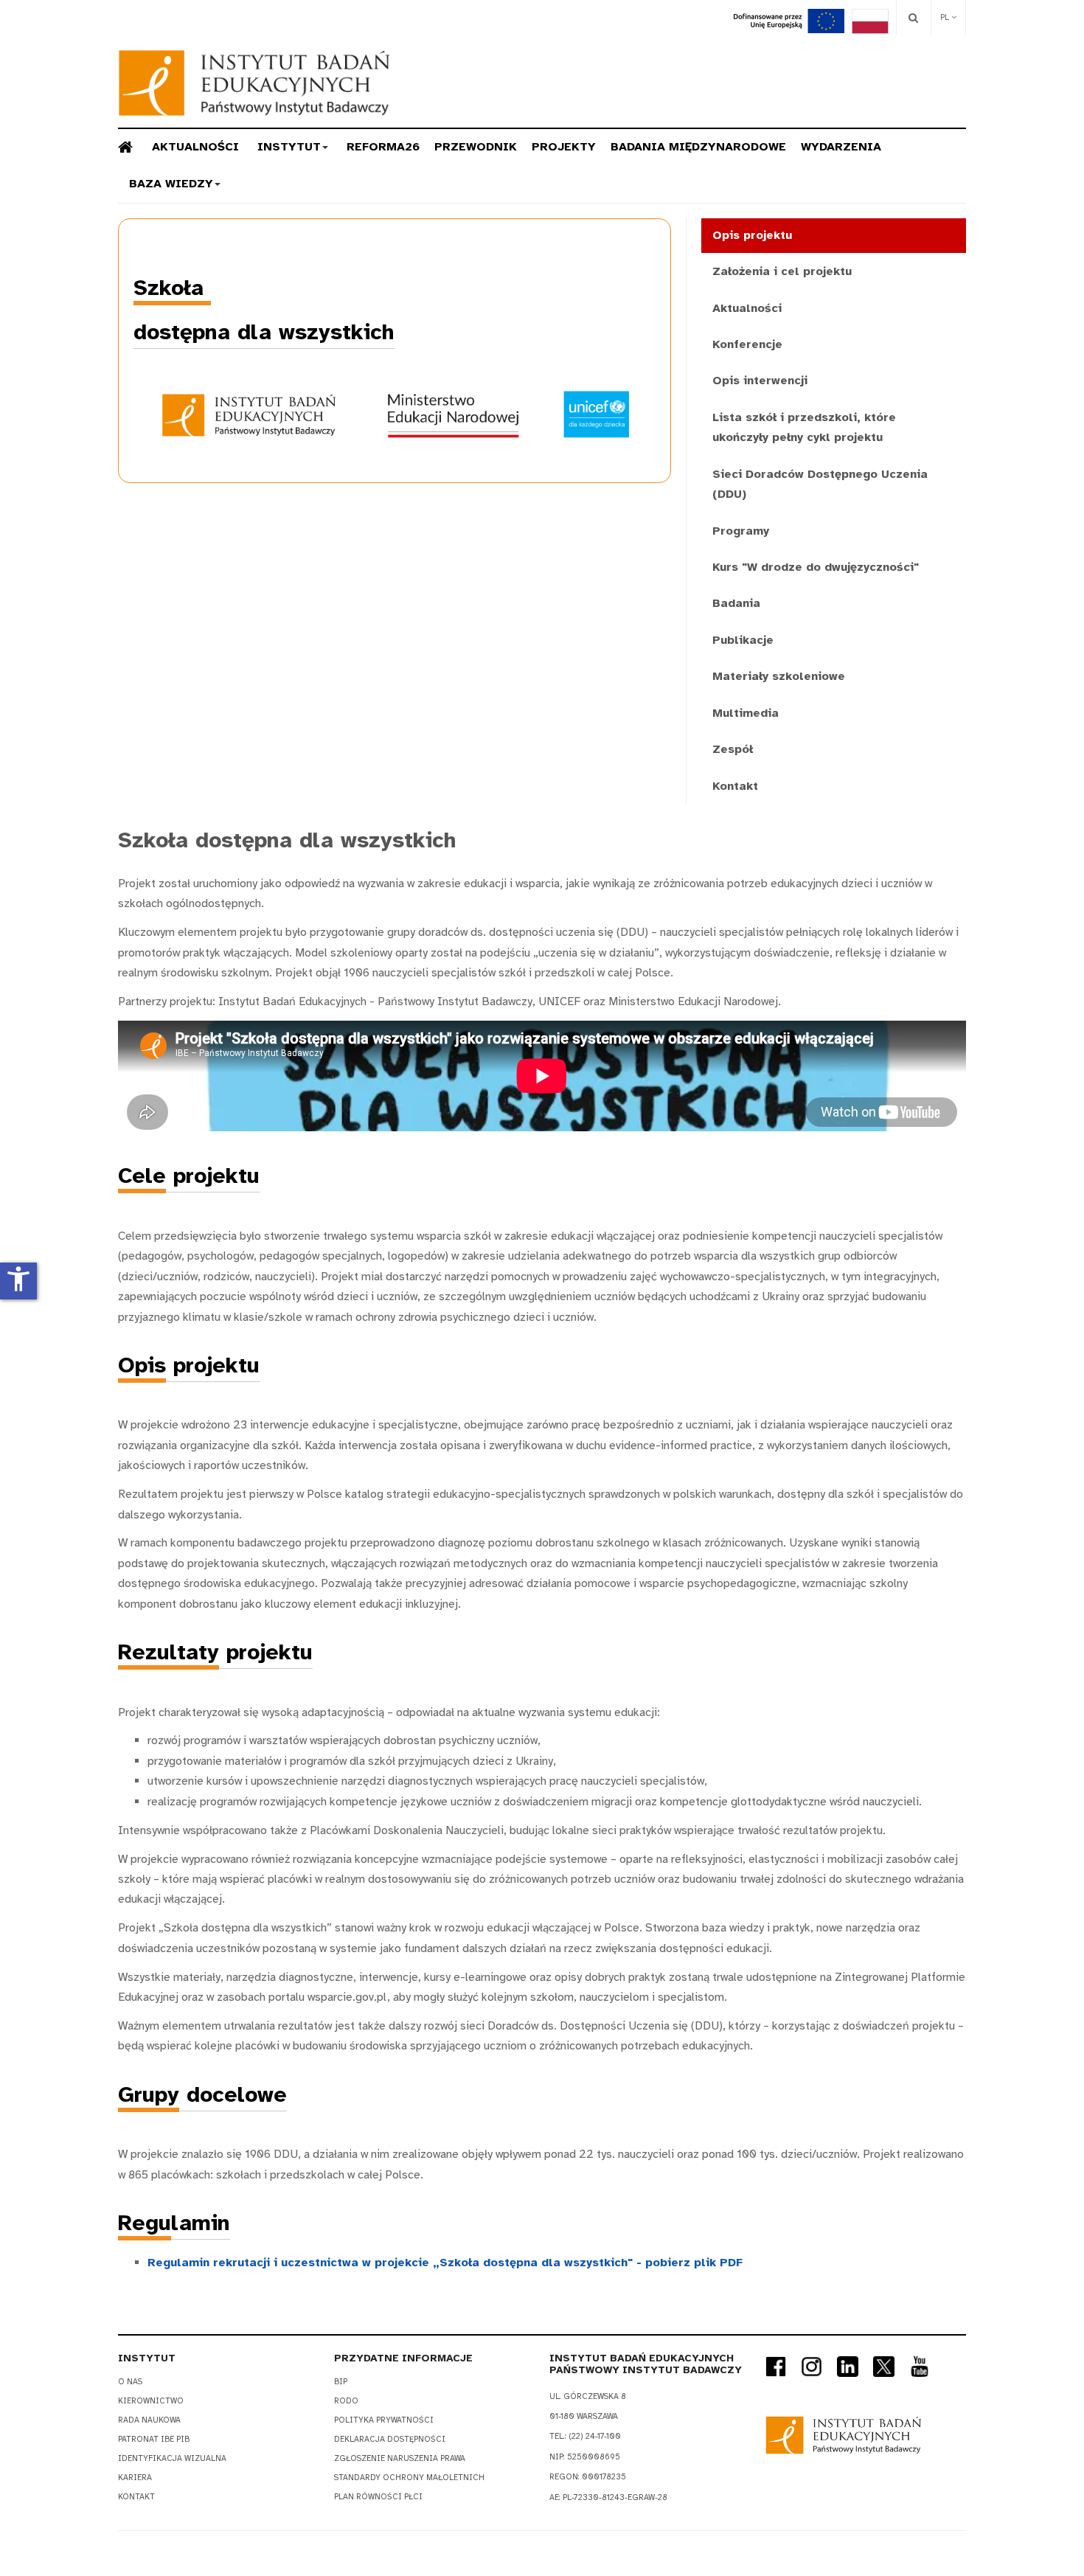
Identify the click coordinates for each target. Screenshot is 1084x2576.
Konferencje (747, 344)
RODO (346, 2401)
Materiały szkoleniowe (779, 676)
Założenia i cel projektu (782, 271)
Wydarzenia (841, 147)
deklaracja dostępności (390, 2439)
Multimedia (746, 713)
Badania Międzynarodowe (698, 147)
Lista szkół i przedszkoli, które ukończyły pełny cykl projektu (804, 427)
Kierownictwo (151, 2401)
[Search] (913, 17)
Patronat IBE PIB (154, 2439)
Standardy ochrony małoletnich (409, 2478)
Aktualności (195, 147)
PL (946, 17)
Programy (741, 531)
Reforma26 (383, 147)
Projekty (564, 147)
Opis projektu (752, 235)
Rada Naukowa (149, 2420)
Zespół (733, 749)
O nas (130, 2382)
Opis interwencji (760, 381)
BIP (341, 2382)
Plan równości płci (378, 2497)
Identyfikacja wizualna (172, 2458)
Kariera (135, 2478)
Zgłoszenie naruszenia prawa (400, 2458)
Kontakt (735, 786)
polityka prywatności (384, 2420)
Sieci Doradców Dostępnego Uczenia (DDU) (820, 484)
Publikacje (743, 640)
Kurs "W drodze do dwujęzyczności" (816, 567)
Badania (736, 603)
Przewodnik (476, 147)
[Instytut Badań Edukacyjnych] (254, 83)
